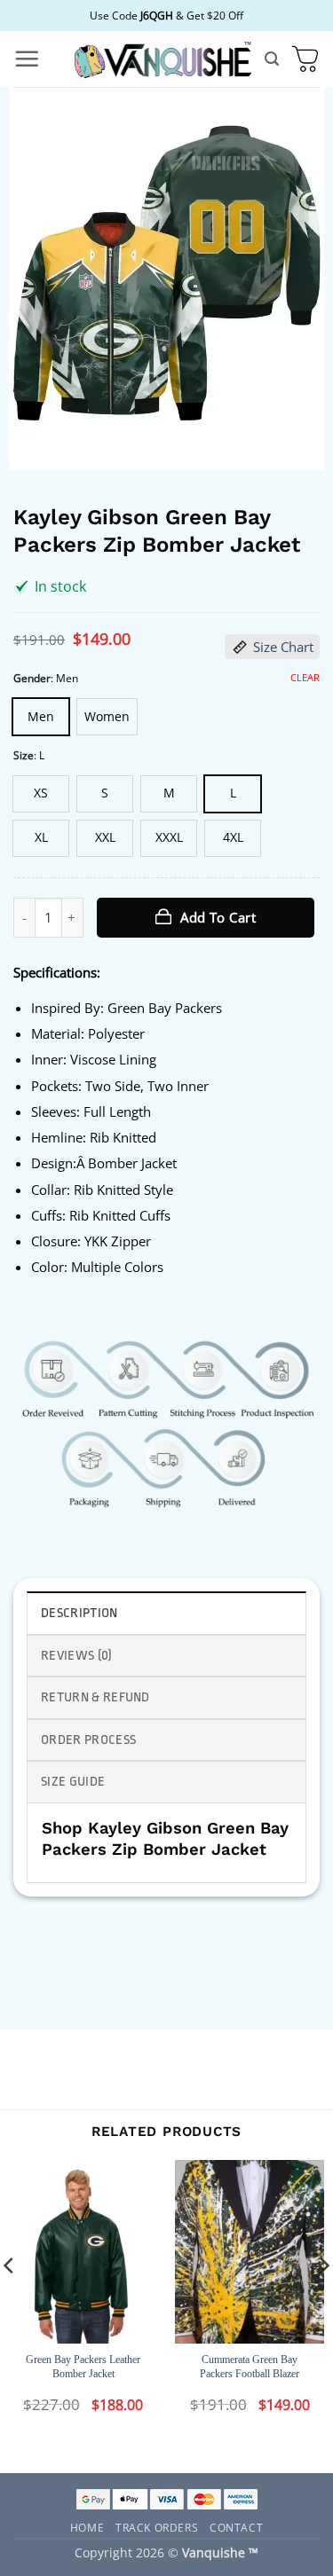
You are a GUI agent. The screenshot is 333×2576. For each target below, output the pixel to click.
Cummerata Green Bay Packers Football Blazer (250, 2367)
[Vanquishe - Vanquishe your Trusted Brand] (163, 59)
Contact (236, 2526)
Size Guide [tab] (73, 1782)
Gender (32, 678)
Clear (305, 678)
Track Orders (157, 2526)
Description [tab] (79, 1613)
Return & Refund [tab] (95, 1697)
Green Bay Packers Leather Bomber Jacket (83, 2367)
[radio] (41, 717)
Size (24, 755)
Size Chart (283, 647)
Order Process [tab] (88, 1740)
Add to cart (218, 917)
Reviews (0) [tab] (77, 1656)
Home (87, 2526)
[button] (27, 59)
